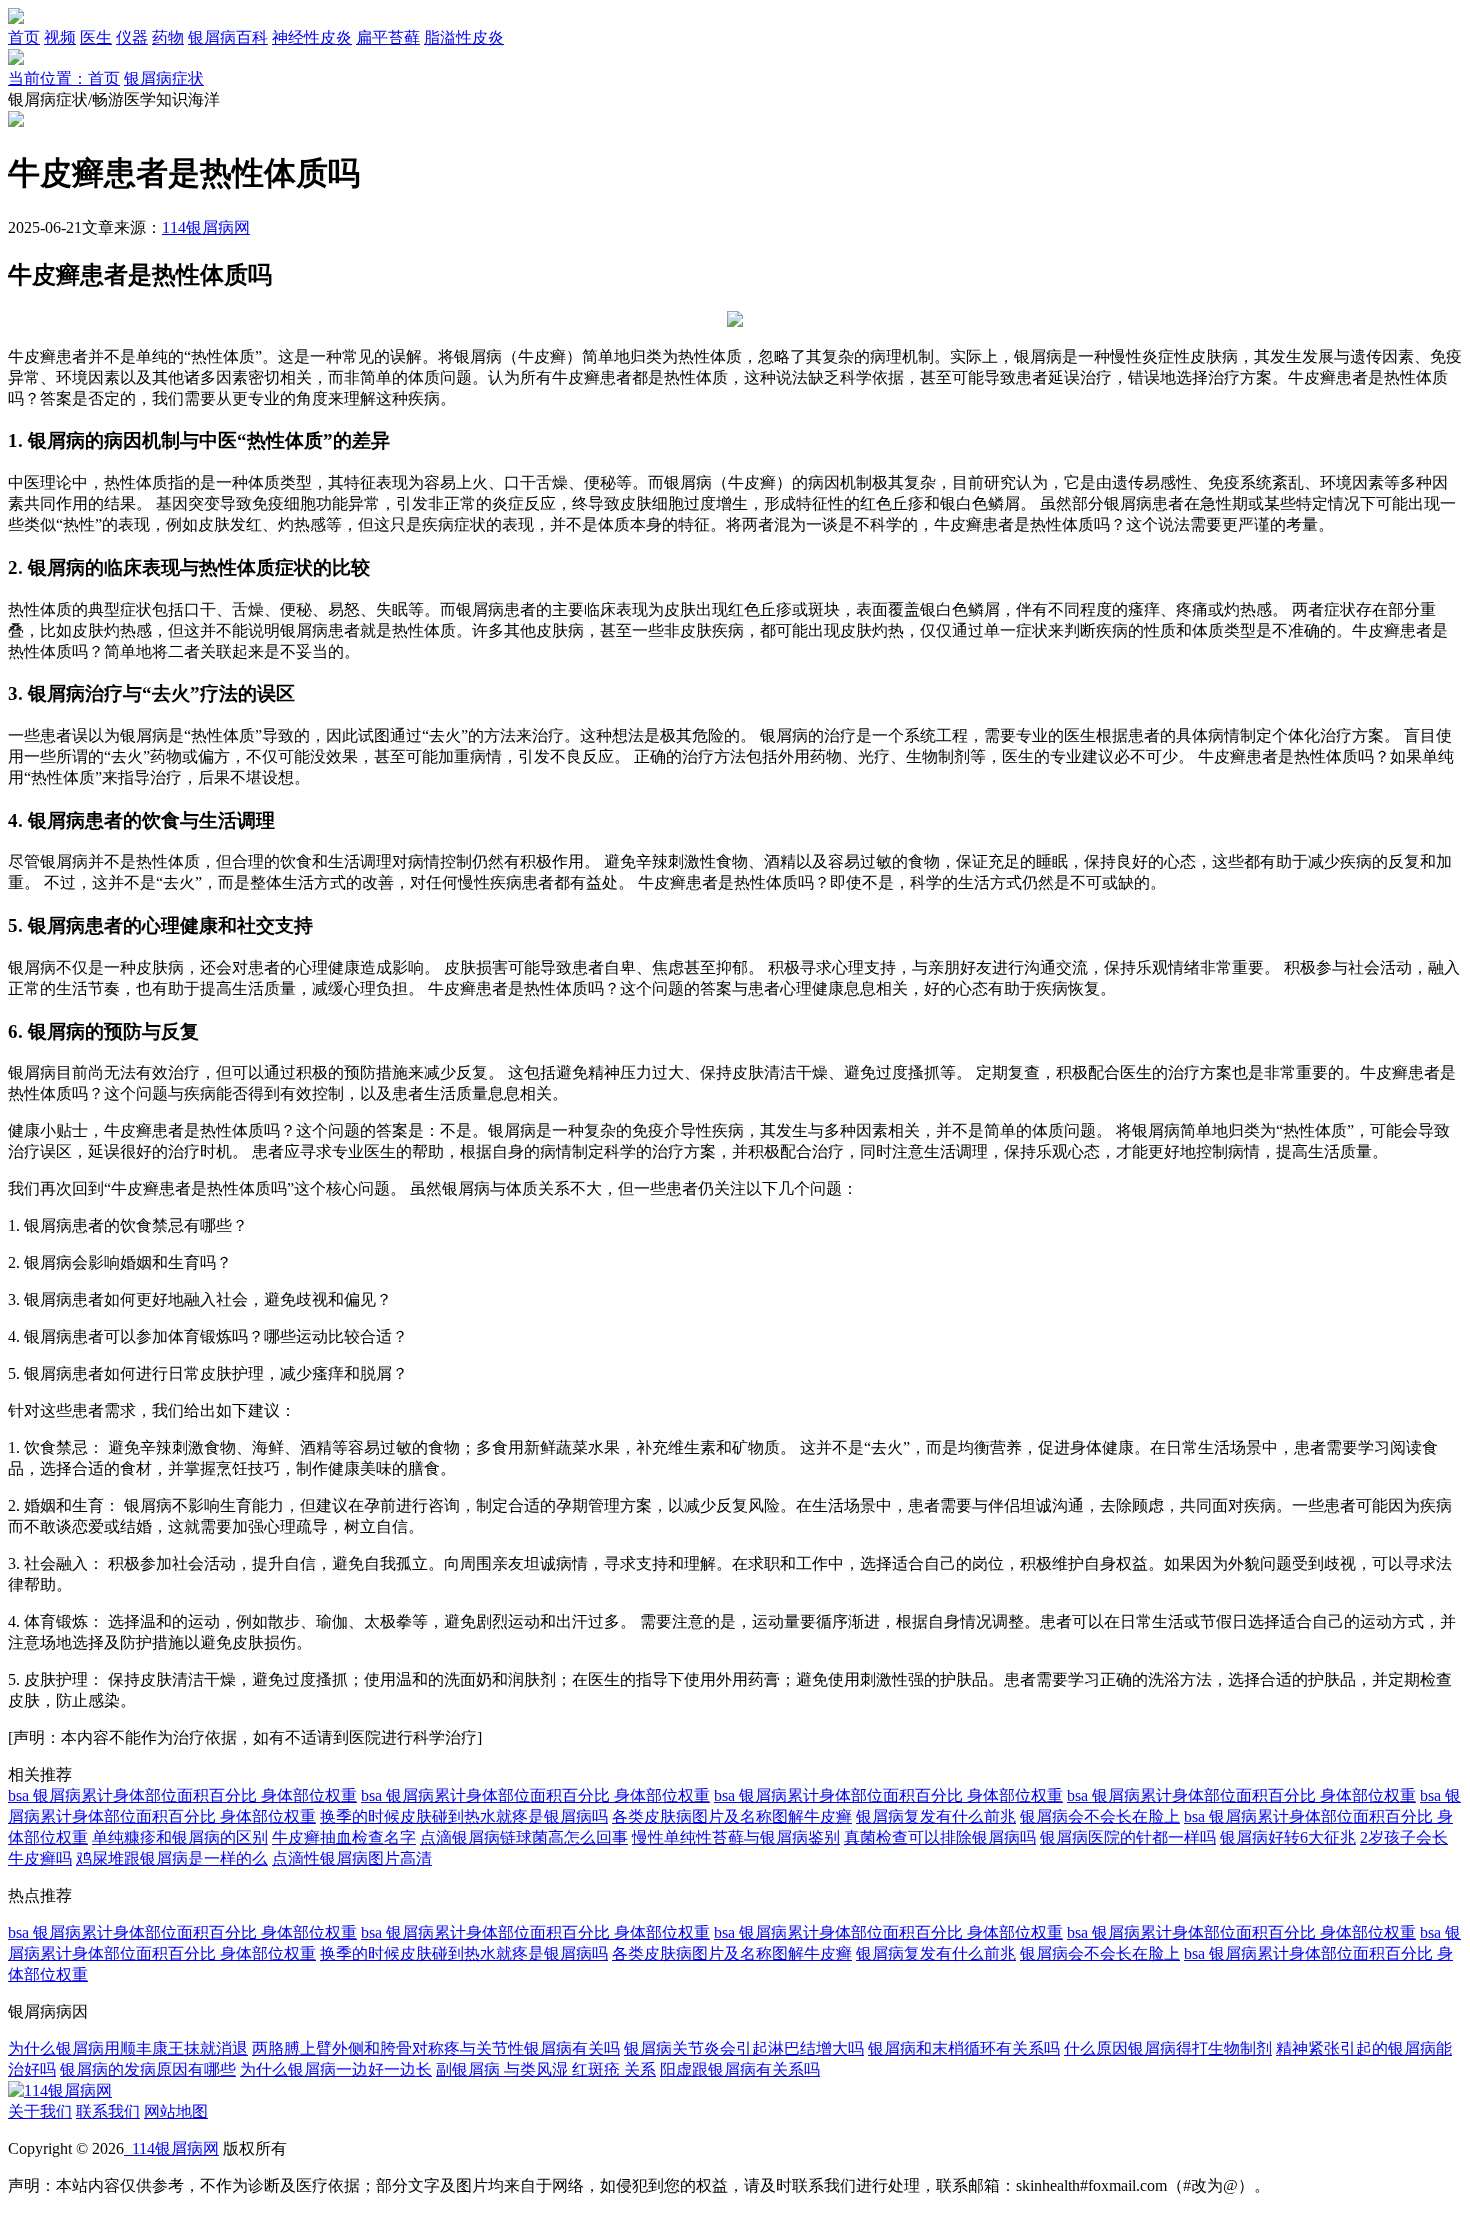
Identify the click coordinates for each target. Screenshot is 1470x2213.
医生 (96, 37)
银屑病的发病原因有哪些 (148, 2069)
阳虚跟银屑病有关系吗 (740, 2069)
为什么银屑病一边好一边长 (336, 2069)
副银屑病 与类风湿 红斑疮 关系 (546, 2069)
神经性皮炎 (312, 37)
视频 (60, 37)
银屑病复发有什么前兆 (936, 1816)
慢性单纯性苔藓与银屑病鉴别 (736, 1837)
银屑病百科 (228, 37)
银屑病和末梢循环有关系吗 (964, 2048)
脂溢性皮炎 (464, 37)
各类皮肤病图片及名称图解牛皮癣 (732, 1816)
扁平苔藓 (388, 37)
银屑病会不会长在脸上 (1100, 1816)
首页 (24, 37)
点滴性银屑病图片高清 (352, 1858)
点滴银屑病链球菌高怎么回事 (524, 1837)
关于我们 (40, 2111)
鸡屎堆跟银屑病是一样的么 (172, 1858)
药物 (168, 37)
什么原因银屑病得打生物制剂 (1168, 2048)
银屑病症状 (164, 78)
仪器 (132, 37)
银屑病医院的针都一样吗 (1128, 1837)
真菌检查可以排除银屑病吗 (940, 1837)
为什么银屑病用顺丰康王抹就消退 (128, 2048)
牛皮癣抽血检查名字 (344, 1837)
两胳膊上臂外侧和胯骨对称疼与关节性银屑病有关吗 (436, 2048)
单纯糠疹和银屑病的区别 (180, 1837)
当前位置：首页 (64, 78)
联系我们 (108, 2111)
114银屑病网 (206, 227)
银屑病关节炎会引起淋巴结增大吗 (744, 2048)
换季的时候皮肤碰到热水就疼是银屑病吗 (464, 1816)
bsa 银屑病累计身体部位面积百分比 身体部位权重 (182, 1795)
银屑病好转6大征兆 (1288, 1837)
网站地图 (176, 2111)
